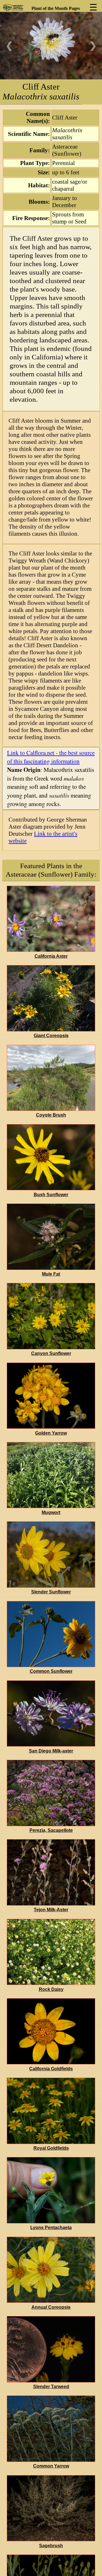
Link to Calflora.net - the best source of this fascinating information (51, 757)
